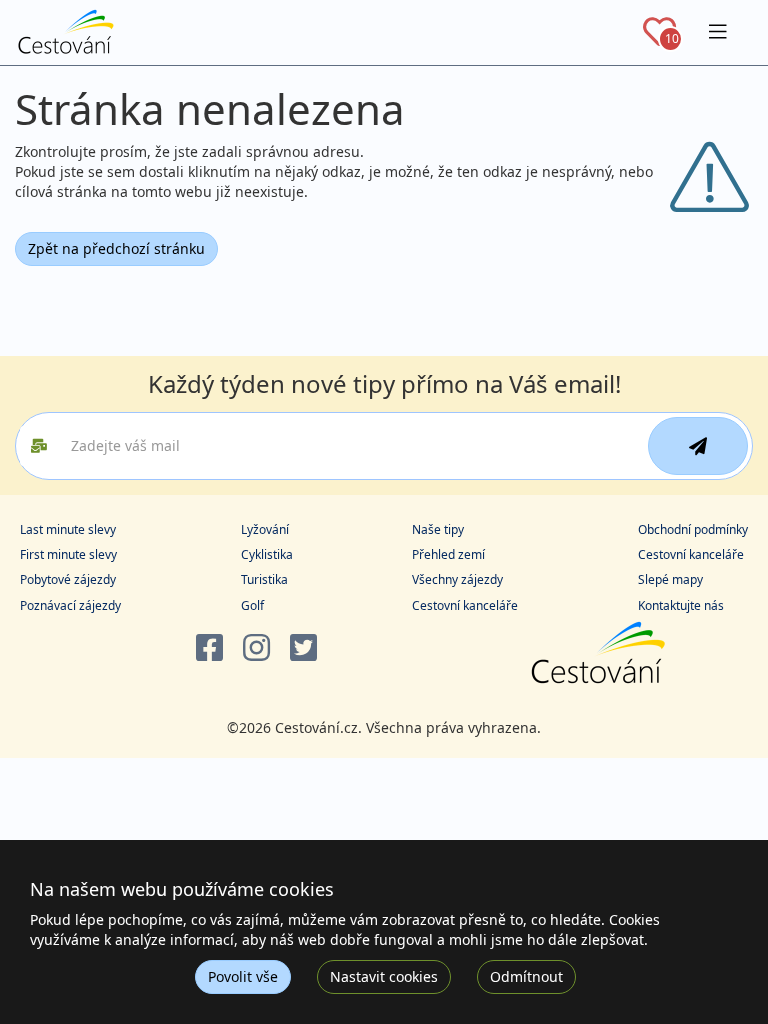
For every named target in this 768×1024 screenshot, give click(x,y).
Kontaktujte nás (681, 605)
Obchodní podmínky (693, 529)
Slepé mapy (670, 579)
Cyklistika (267, 554)
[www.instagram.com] (256, 648)
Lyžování (265, 529)
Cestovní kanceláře (465, 605)
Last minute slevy (68, 529)
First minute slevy (68, 554)
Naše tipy (438, 529)
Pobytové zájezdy (68, 579)
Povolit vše (243, 976)
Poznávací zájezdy (70, 605)
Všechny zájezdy (457, 579)
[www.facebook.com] (209, 648)
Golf (252, 605)
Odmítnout (526, 976)
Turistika (264, 579)
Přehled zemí (448, 554)
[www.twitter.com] (303, 648)
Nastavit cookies (384, 976)
